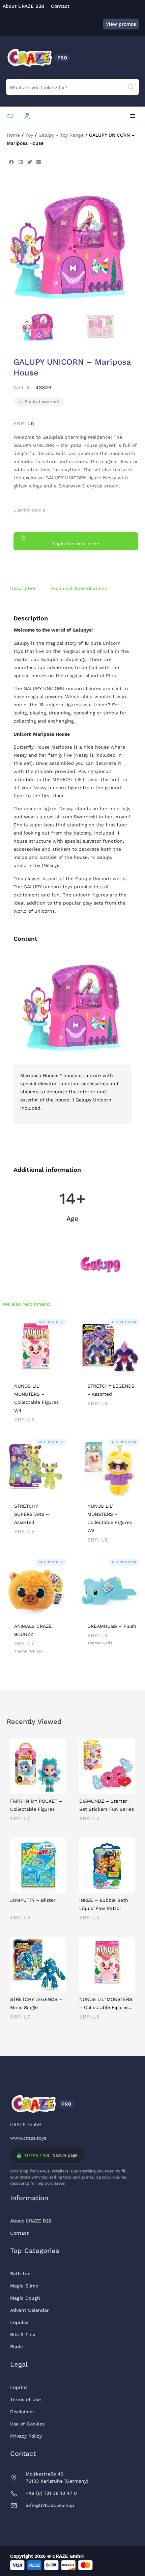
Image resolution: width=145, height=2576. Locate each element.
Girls (108, 1643)
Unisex (36, 1651)
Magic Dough (25, 2298)
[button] (132, 116)
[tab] (23, 588)
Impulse (19, 2322)
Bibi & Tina (23, 2334)
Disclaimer (22, 2412)
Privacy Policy (26, 2436)
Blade (17, 2347)
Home (13, 135)
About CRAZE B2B (31, 2221)
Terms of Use (25, 2399)
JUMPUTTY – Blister (33, 1900)
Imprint (19, 2387)
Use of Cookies (27, 2424)
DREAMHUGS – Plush (112, 1626)
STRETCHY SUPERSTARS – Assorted (32, 1514)
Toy (29, 135)
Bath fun (20, 2274)
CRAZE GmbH (26, 2124)
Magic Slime (24, 2286)
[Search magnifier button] (131, 87)
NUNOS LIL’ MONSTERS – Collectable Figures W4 (106, 2007)
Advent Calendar (30, 2310)
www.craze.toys (28, 2138)
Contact (19, 2233)
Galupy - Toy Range (61, 135)
